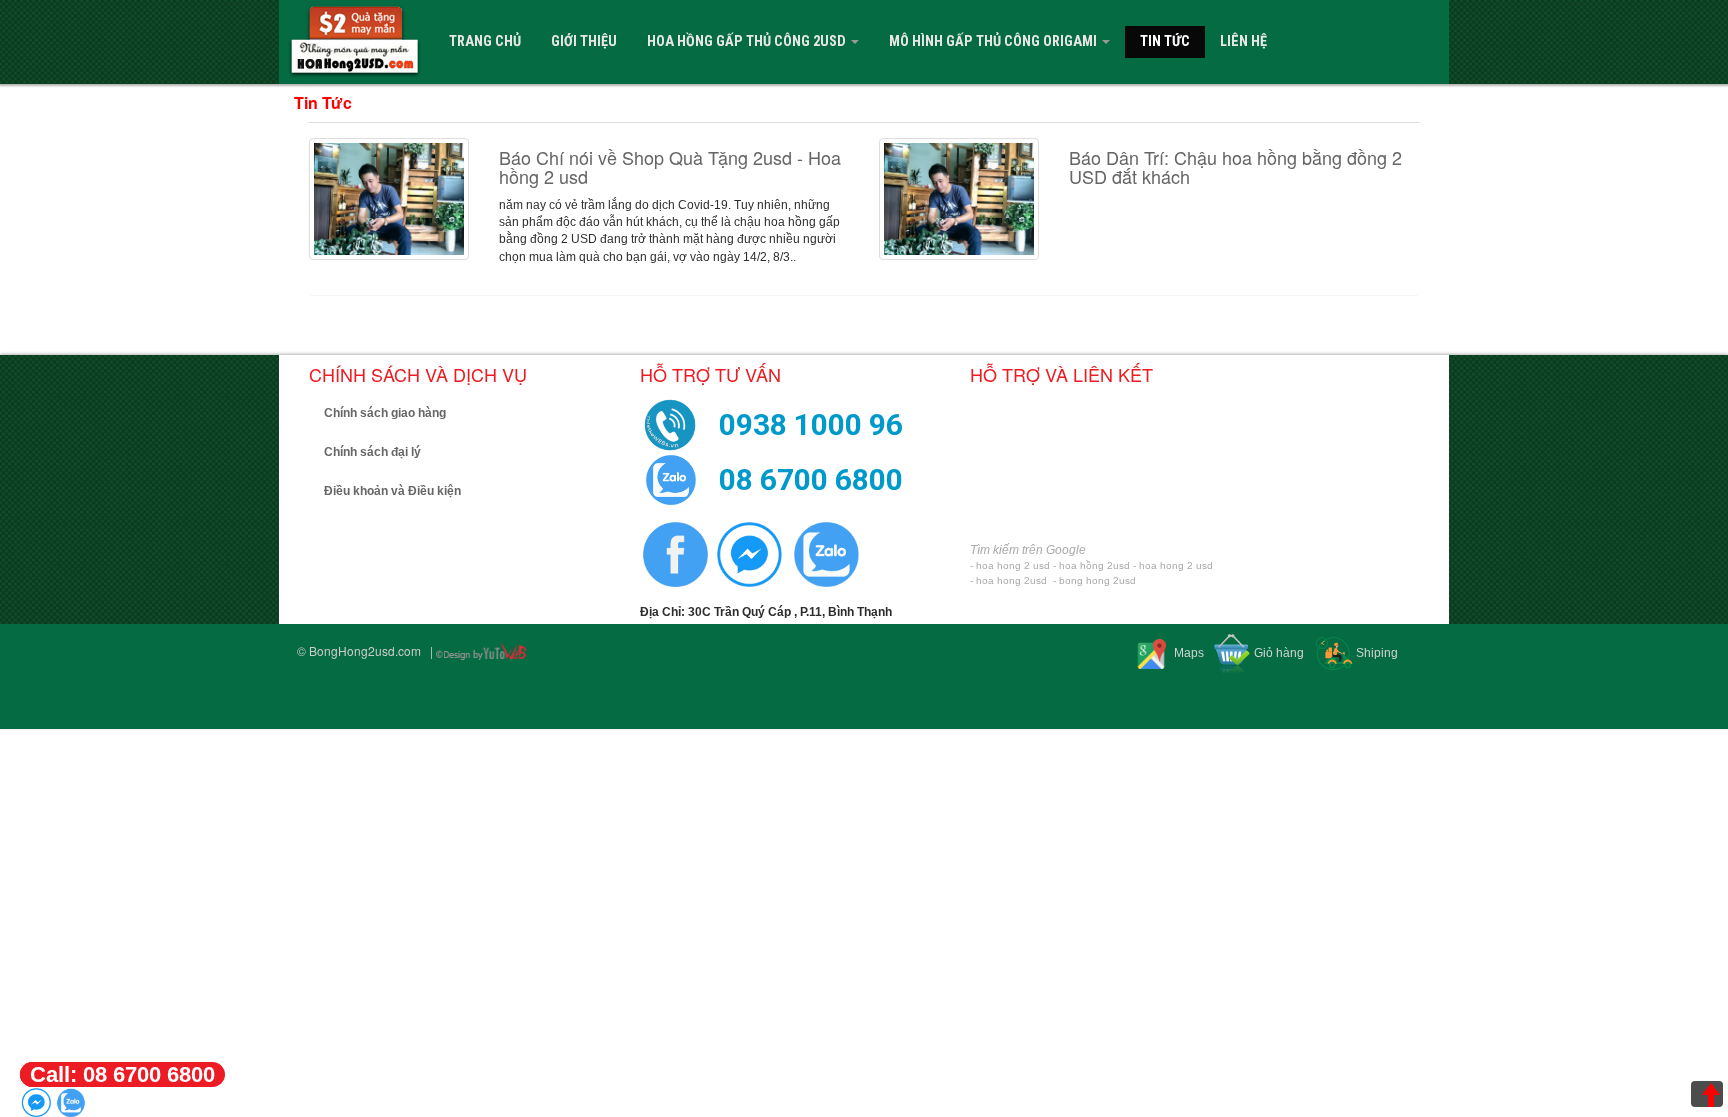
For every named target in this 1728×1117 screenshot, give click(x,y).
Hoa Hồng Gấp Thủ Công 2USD (748, 41)
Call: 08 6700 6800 (122, 1074)
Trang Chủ (485, 41)
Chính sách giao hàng (385, 413)
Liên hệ (1243, 41)
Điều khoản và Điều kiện (392, 491)
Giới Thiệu (584, 41)
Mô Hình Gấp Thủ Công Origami (994, 41)
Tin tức (1165, 41)
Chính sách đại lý (372, 452)
